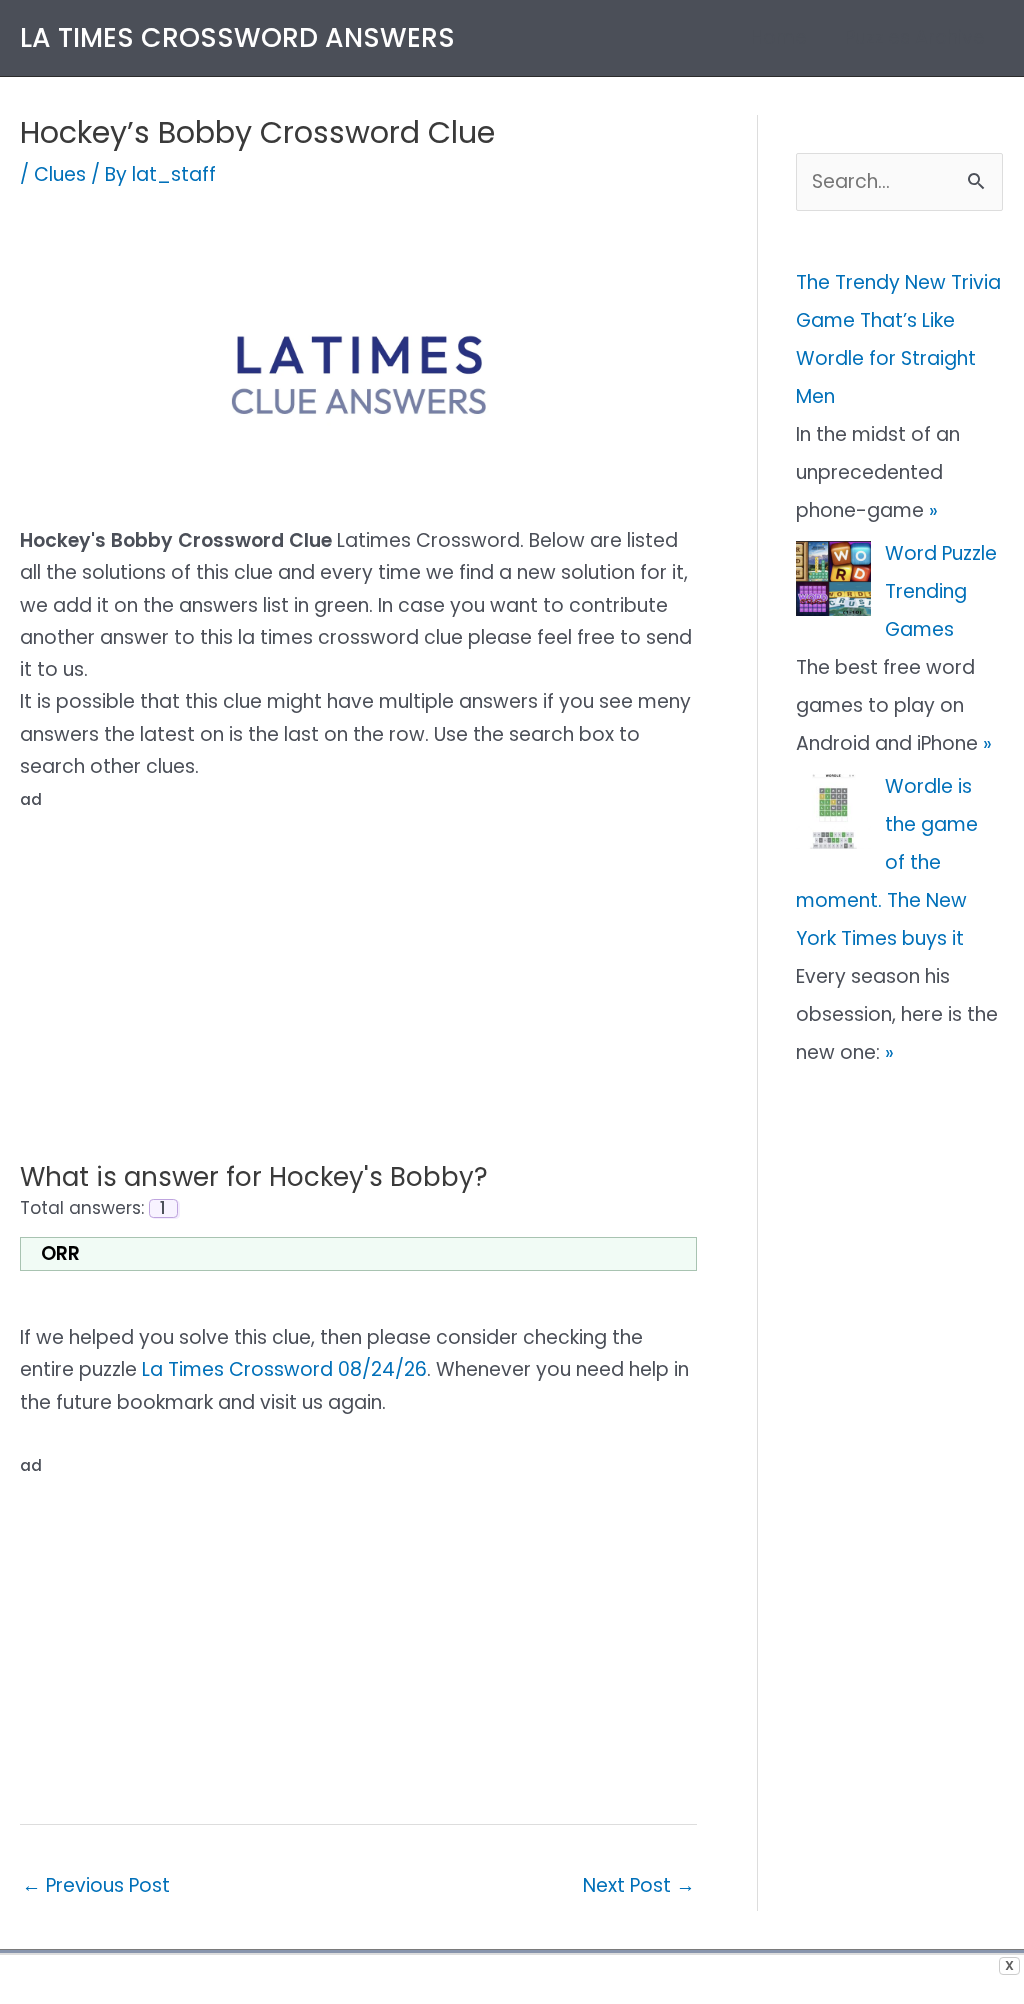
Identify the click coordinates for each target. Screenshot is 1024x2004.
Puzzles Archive (915, 37)
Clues (60, 174)
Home (779, 37)
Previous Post (96, 1885)
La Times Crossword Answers (237, 37)
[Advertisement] (359, 957)
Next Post (639, 1885)
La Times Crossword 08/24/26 (284, 1369)
